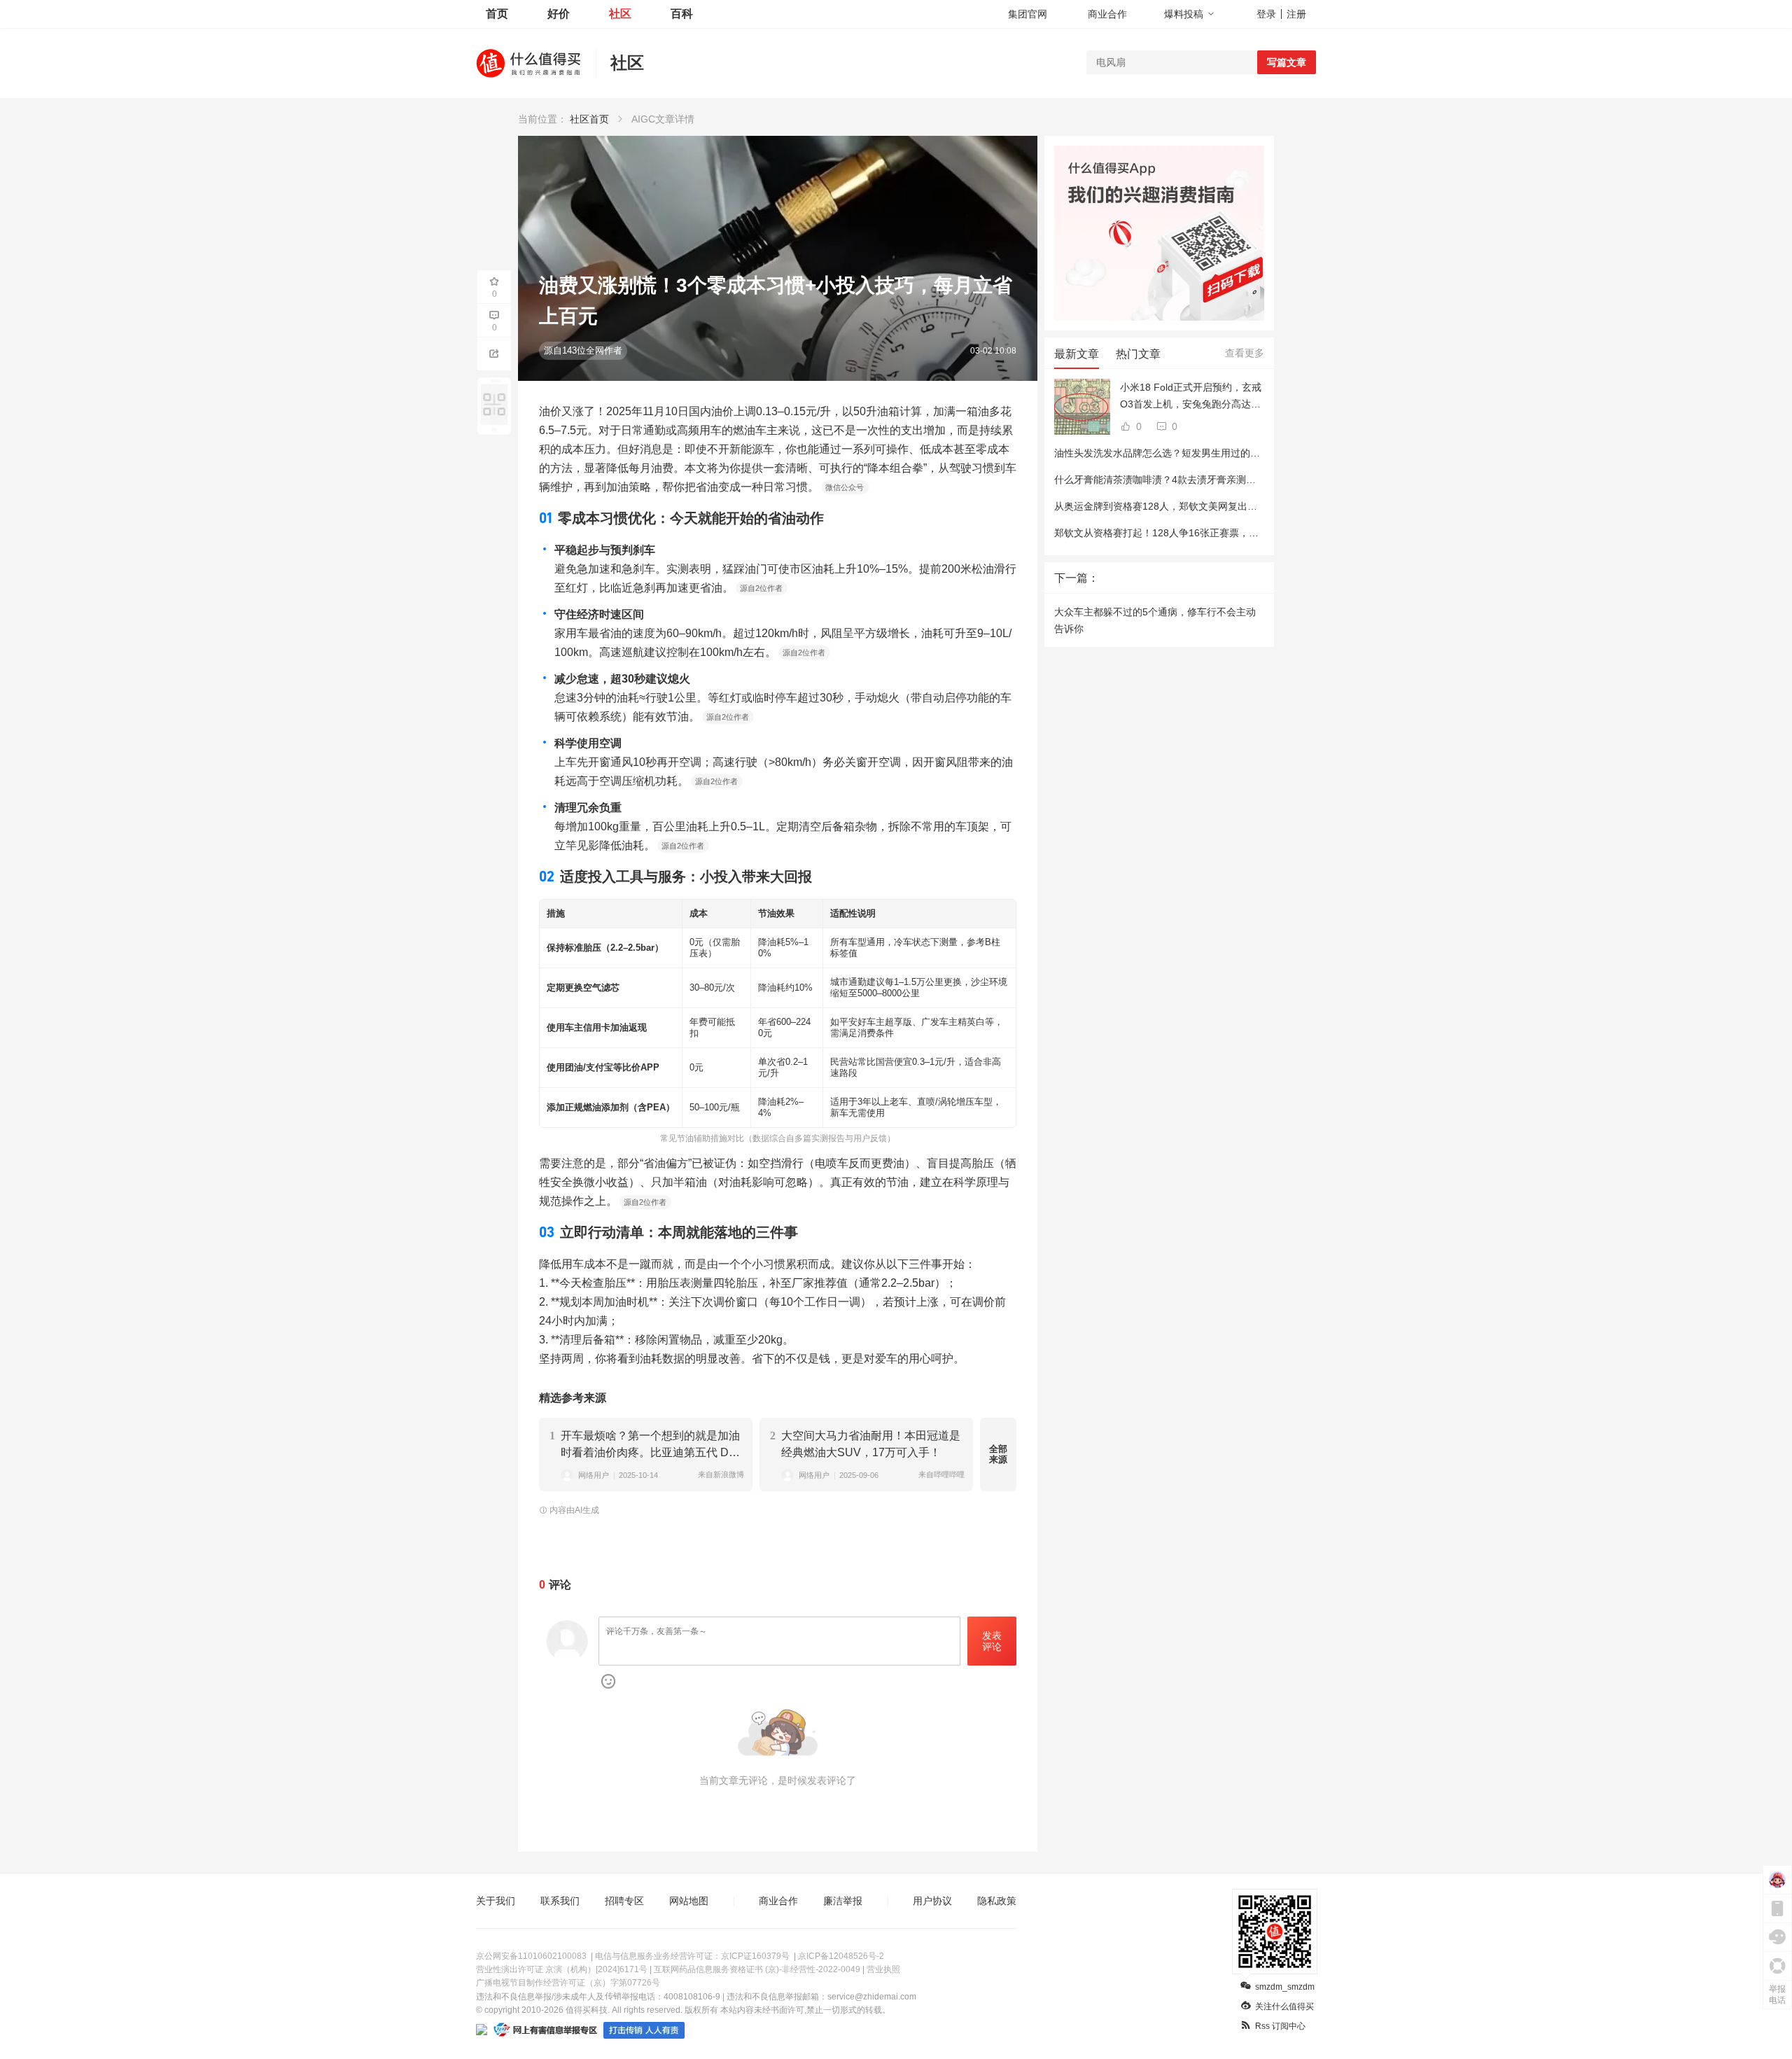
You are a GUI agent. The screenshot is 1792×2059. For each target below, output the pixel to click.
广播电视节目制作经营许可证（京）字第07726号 (568, 1983)
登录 (1266, 14)
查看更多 (1245, 353)
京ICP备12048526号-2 (841, 1956)
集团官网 (1028, 14)
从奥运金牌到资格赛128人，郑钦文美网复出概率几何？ (1175, 506)
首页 (497, 14)
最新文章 (1077, 354)
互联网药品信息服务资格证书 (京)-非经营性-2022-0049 (757, 1969)
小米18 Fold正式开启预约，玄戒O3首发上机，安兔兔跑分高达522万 (1191, 397)
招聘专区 (624, 1901)
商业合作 (1107, 14)
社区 (620, 14)
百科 (682, 14)
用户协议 (932, 1901)
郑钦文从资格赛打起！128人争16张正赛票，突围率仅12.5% (1185, 533)
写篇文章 (1287, 62)
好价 (559, 14)
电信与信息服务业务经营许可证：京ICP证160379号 (692, 1956)
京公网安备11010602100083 (531, 1956)
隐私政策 (997, 1901)
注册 (1296, 14)
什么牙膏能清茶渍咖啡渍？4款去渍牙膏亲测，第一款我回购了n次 (1197, 480)
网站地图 (689, 1901)
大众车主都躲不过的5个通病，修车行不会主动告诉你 (1155, 620)
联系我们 (560, 1901)
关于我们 (496, 1901)
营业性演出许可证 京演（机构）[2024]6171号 (562, 1969)
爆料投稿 (1184, 14)
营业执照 (883, 1969)
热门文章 (1138, 354)
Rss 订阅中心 (1280, 2026)
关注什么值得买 (1284, 2006)
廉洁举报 (843, 1901)
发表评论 (992, 1641)
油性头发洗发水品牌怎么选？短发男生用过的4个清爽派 (1175, 453)
